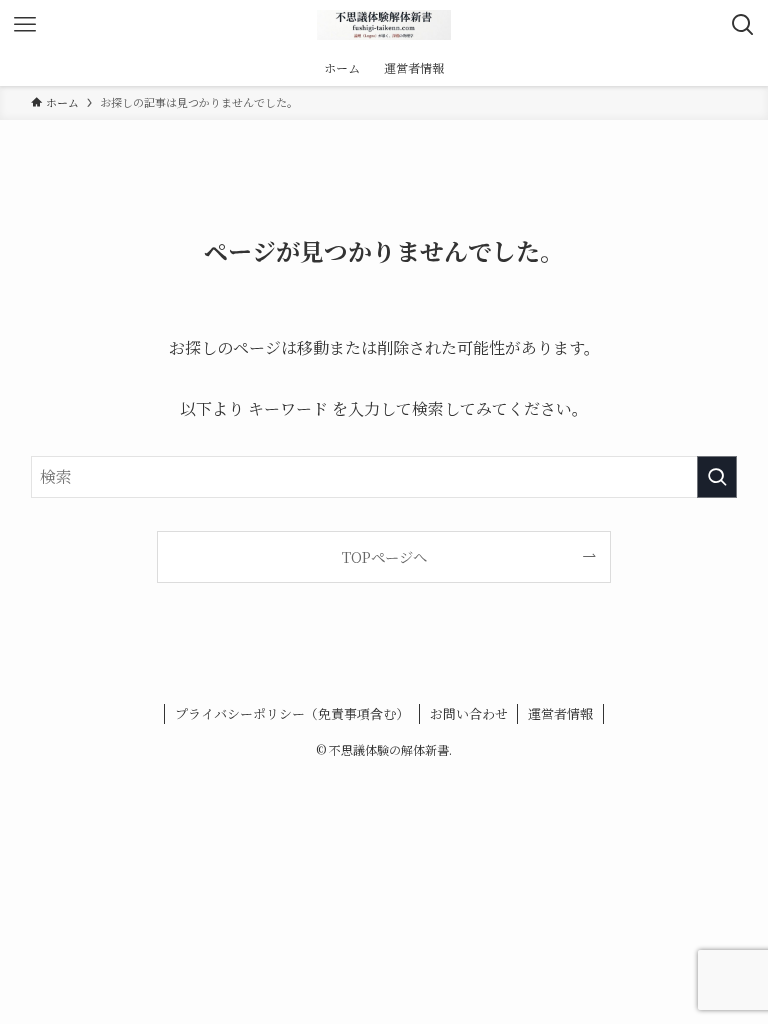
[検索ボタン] (743, 25)
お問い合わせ (469, 713)
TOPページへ (384, 556)
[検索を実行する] (717, 477)
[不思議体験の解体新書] (384, 25)
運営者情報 (560, 713)
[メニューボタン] (25, 25)
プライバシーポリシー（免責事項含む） (292, 713)
